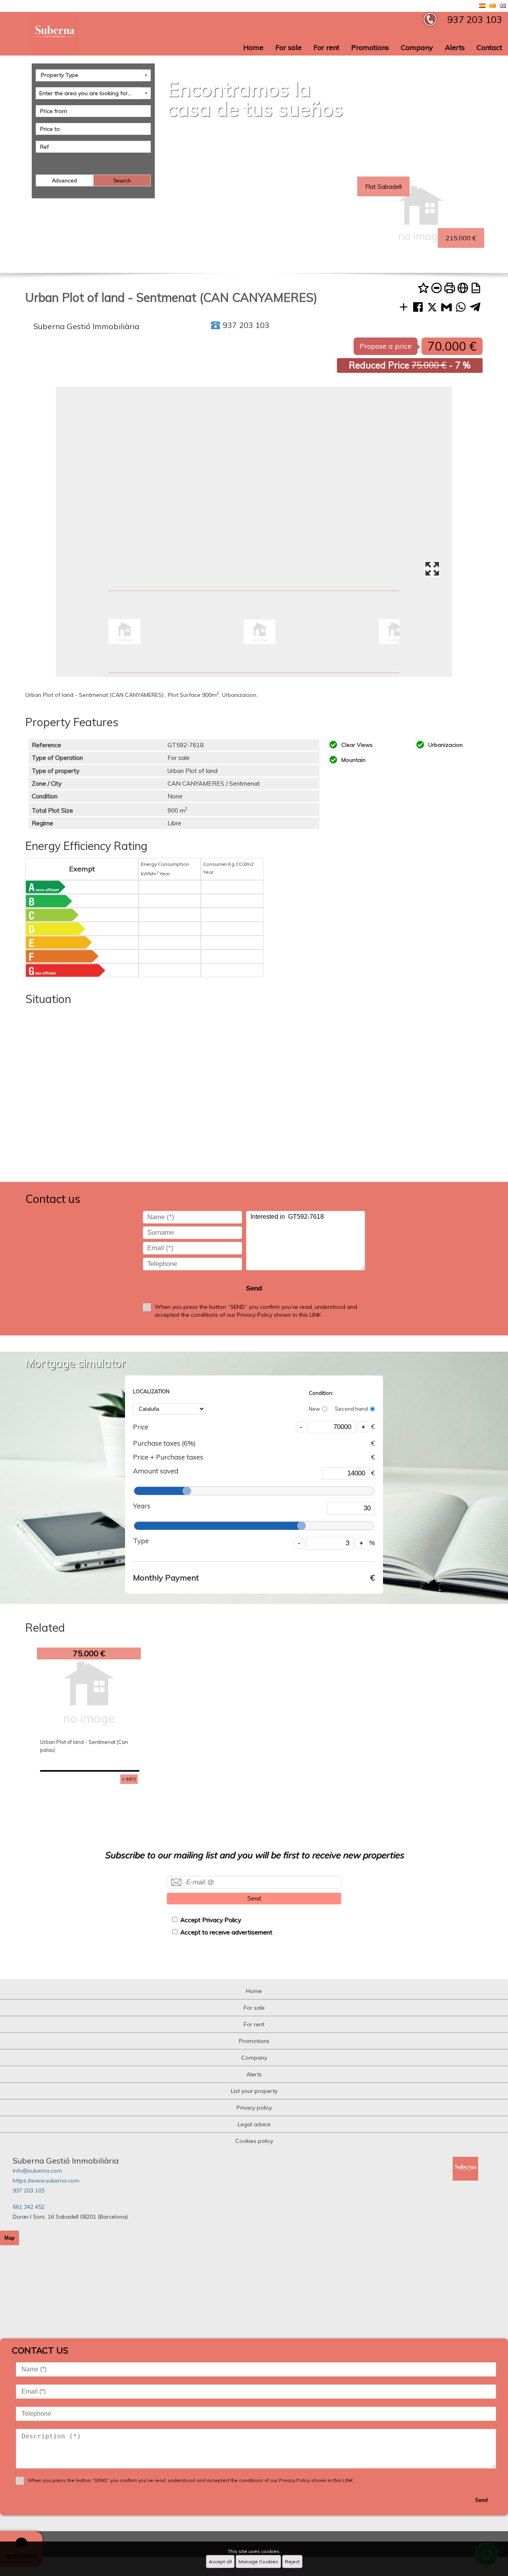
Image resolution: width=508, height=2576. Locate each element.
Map (10, 2238)
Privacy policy (254, 2108)
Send (254, 1288)
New (314, 1409)
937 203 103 (29, 2190)
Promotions (370, 47)
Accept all (220, 2562)
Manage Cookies (258, 2562)
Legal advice (254, 2124)
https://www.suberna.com (46, 2181)
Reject (292, 2562)
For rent (326, 47)
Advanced (64, 180)
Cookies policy (254, 2141)
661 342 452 (29, 2207)
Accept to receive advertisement (226, 1932)
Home (253, 47)
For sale (289, 47)
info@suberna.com (37, 2171)
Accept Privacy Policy (211, 1920)
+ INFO (129, 1779)
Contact (489, 47)
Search (122, 180)
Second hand (351, 1409)
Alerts (455, 47)
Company (417, 47)
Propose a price (386, 346)
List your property (254, 2091)
